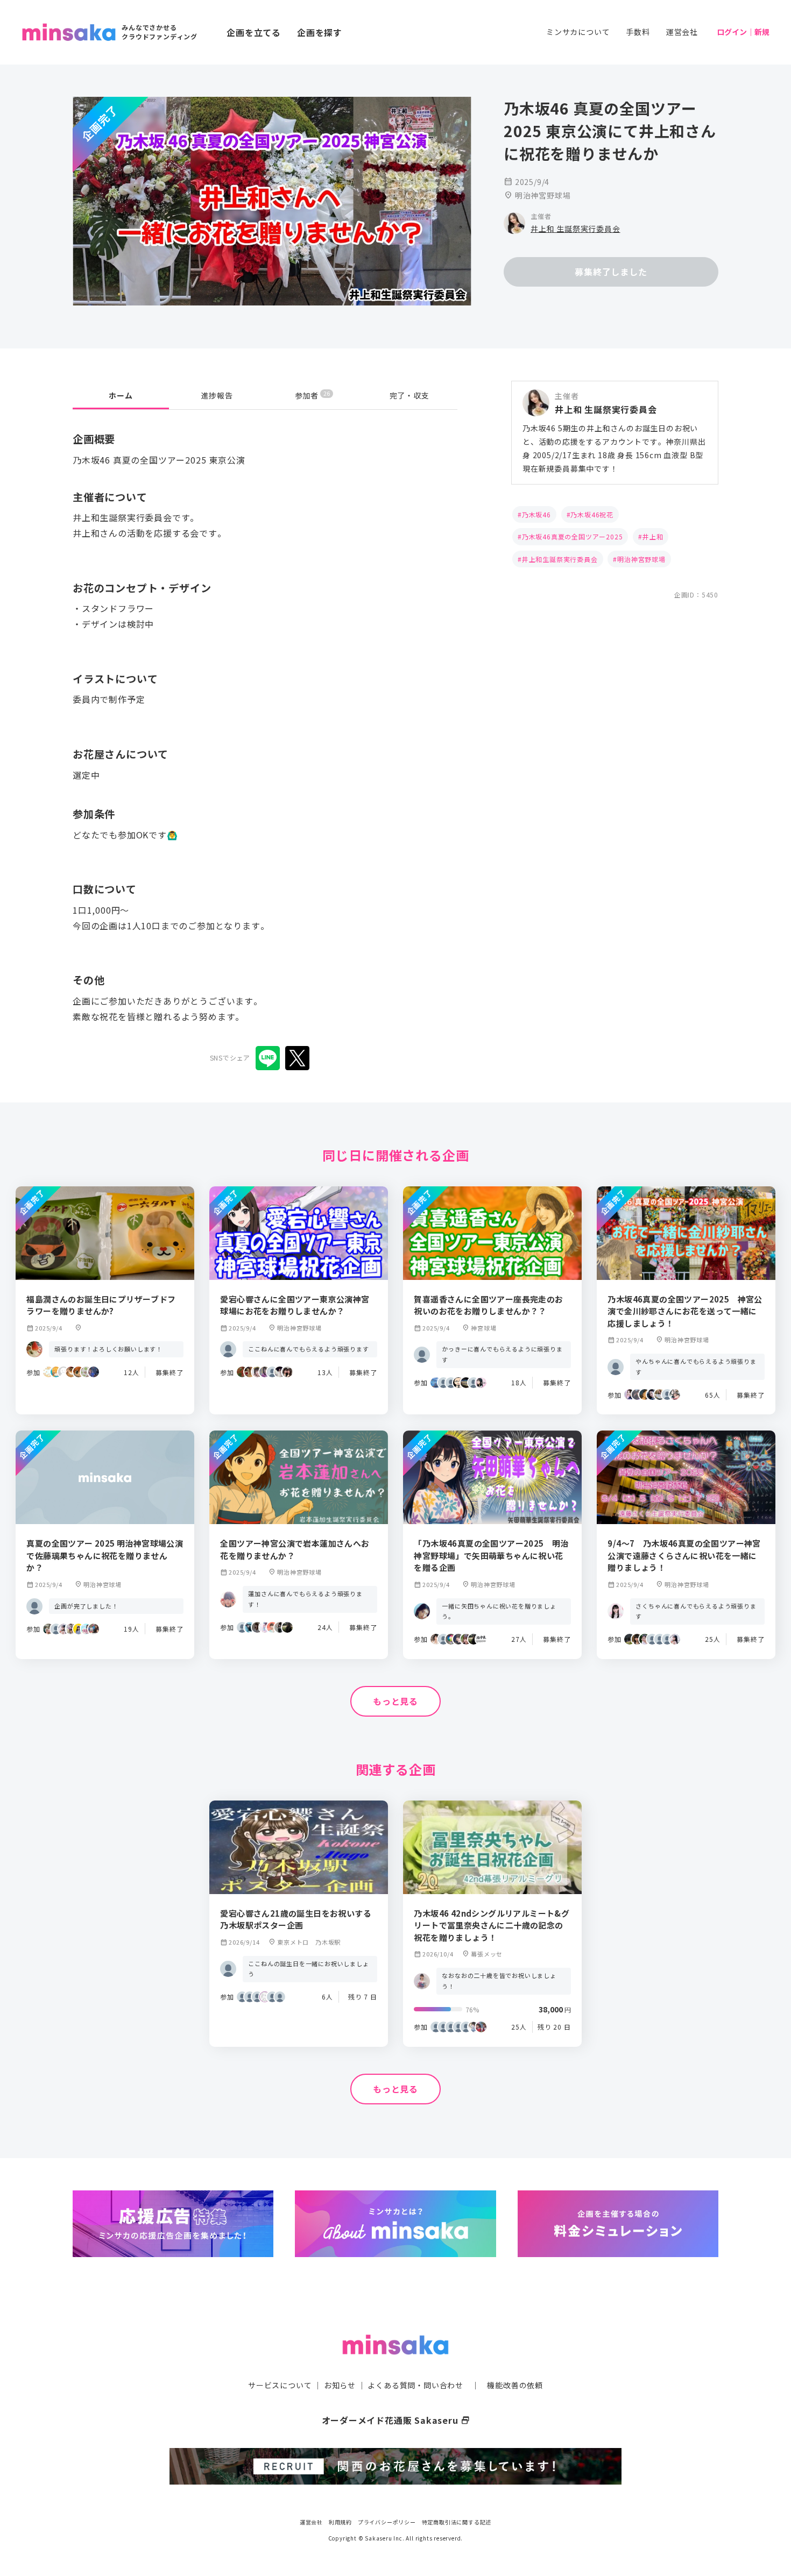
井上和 (653, 536)
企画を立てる (254, 32)
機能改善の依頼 (515, 2385)
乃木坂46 (536, 514)
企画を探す (320, 32)
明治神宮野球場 (641, 559)
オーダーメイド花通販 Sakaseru (396, 2420)
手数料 (638, 32)
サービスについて (280, 2385)
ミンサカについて (578, 32)
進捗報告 (217, 395)
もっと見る (395, 1701)
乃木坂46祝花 (592, 514)
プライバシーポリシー (387, 2522)
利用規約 (340, 2522)
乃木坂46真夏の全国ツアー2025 (573, 536)
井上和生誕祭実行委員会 (560, 559)
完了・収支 (409, 395)
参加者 (312, 395)
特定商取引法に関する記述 (457, 2522)
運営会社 (682, 32)
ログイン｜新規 (743, 32)
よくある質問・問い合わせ (415, 2385)
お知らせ (340, 2385)
